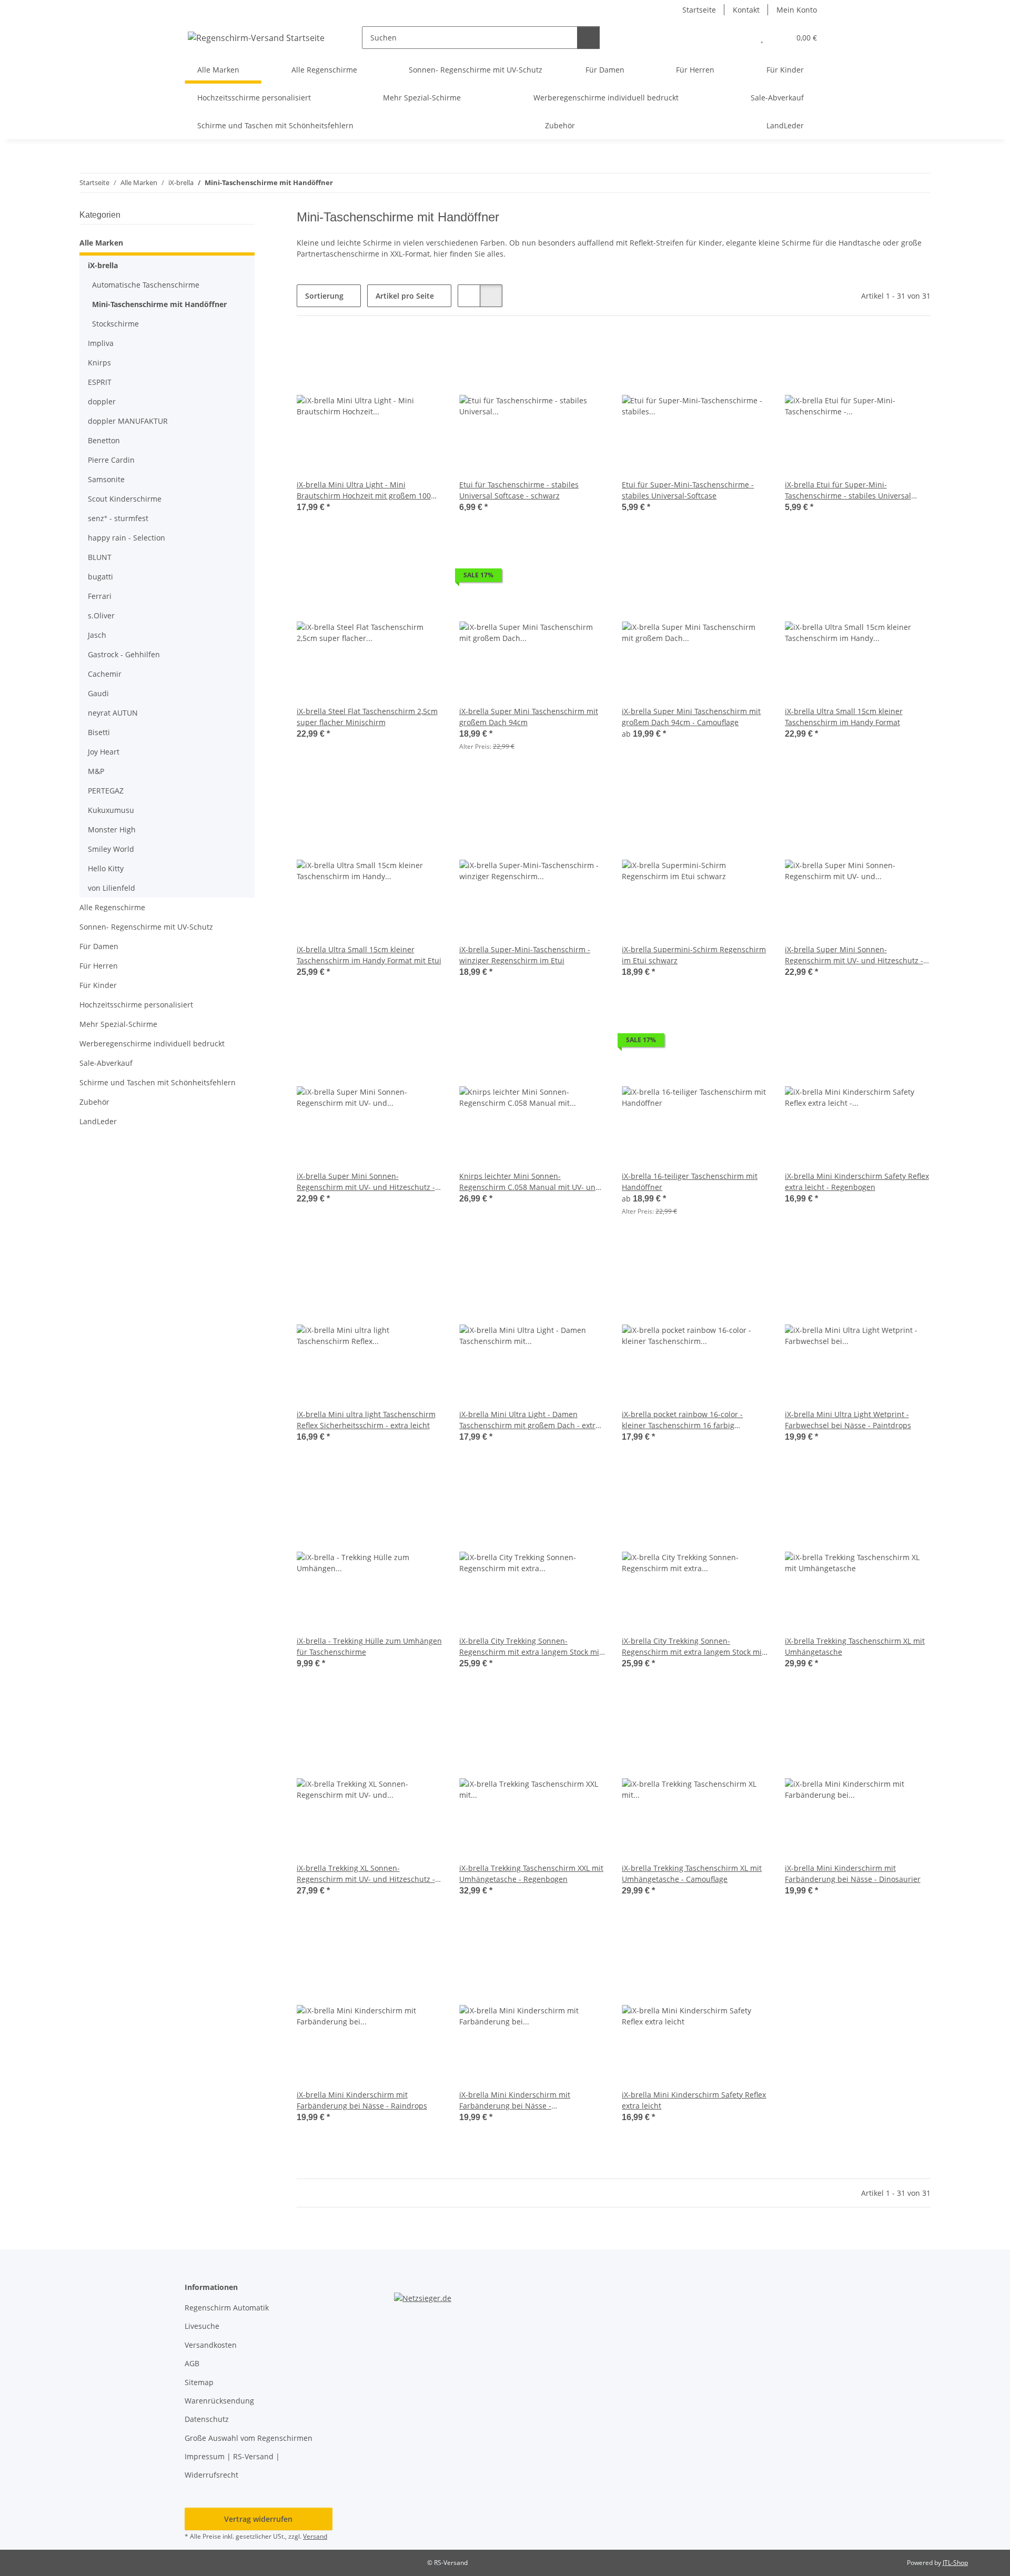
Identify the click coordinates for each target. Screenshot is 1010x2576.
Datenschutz (207, 2419)
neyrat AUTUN (113, 713)
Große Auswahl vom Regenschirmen (249, 2438)
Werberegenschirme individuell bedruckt (152, 1043)
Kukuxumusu (111, 810)
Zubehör (94, 1102)
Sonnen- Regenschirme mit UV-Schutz (146, 927)
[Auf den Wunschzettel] (425, 351)
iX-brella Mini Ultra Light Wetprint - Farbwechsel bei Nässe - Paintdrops (848, 1420)
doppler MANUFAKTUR (128, 421)
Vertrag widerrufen (258, 2519)
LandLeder (98, 1121)
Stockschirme (115, 324)
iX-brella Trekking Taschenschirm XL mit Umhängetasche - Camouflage (692, 1874)
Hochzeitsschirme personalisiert (136, 1005)
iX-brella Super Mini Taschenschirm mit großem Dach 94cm (529, 717)
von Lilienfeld (112, 888)
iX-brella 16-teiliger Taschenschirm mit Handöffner (690, 1182)
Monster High (112, 829)
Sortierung (324, 296)
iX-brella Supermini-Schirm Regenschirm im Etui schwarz (694, 955)
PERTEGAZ (106, 791)
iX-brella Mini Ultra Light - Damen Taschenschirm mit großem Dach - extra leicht (529, 1420)
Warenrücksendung (219, 2401)
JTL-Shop (955, 2563)
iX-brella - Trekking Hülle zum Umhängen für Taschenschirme (369, 1646)
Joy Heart (104, 752)
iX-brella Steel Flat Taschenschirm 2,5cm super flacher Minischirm (367, 717)
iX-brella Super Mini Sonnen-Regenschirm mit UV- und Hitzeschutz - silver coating (366, 1182)
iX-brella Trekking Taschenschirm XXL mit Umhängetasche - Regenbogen (531, 1874)
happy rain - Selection (127, 538)
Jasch (97, 635)
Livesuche (202, 2326)
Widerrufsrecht (211, 2475)
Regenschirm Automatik (227, 2308)
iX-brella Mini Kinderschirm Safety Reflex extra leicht (694, 2100)
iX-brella (103, 265)
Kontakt (746, 10)
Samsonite (106, 479)
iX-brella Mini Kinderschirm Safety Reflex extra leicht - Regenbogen (857, 1182)
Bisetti (99, 732)
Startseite (699, 10)
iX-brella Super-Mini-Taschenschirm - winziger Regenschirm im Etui (525, 955)
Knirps (99, 363)
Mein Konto (797, 10)
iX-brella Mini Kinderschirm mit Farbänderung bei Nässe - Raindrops (362, 2100)
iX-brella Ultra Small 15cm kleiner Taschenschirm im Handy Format (844, 717)
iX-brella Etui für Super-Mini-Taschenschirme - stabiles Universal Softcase (848, 490)
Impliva (101, 343)
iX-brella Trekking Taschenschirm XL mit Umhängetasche (855, 1646)
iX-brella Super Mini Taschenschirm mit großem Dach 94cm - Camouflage (691, 717)
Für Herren (99, 966)
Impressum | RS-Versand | (232, 2456)
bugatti (100, 577)
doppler (102, 401)
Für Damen (99, 946)
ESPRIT (100, 382)
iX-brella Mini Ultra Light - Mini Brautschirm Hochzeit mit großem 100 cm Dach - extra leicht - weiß (364, 490)
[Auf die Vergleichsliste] (397, 351)
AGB (192, 2363)
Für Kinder (98, 985)
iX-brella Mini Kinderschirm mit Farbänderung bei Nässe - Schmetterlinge (515, 2100)
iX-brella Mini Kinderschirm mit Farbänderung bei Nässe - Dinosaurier (853, 1874)
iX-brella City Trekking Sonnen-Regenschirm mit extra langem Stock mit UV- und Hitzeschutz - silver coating (693, 1647)
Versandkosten (211, 2345)
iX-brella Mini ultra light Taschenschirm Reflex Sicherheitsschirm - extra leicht (366, 1420)
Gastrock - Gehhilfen (124, 654)
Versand (315, 2536)
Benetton (104, 440)
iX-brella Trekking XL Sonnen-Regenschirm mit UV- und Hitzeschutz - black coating (366, 1874)
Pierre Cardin (111, 460)
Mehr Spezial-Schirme (118, 1024)
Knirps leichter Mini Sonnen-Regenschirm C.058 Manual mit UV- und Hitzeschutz (530, 1182)
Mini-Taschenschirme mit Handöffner (159, 304)
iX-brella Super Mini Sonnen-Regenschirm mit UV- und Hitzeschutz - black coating (854, 955)
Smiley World (111, 849)
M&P (96, 771)
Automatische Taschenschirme (146, 285)
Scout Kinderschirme (125, 499)
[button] (741, 38)
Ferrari (100, 596)
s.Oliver (101, 615)
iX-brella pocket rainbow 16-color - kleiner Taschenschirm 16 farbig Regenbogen (682, 1420)
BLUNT (100, 557)
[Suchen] (588, 38)
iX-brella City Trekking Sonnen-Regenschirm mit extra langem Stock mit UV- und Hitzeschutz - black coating (531, 1647)
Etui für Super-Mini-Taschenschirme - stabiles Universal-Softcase (688, 490)
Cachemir (105, 674)
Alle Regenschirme (112, 907)
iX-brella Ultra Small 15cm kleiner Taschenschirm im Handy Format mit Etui (369, 955)
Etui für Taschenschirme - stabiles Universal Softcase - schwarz (519, 490)
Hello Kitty (106, 868)
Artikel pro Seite (405, 296)
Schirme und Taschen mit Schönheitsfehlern (158, 1082)
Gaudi (98, 693)
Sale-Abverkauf (106, 1063)
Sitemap (199, 2382)
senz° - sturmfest (118, 518)
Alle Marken (101, 243)
